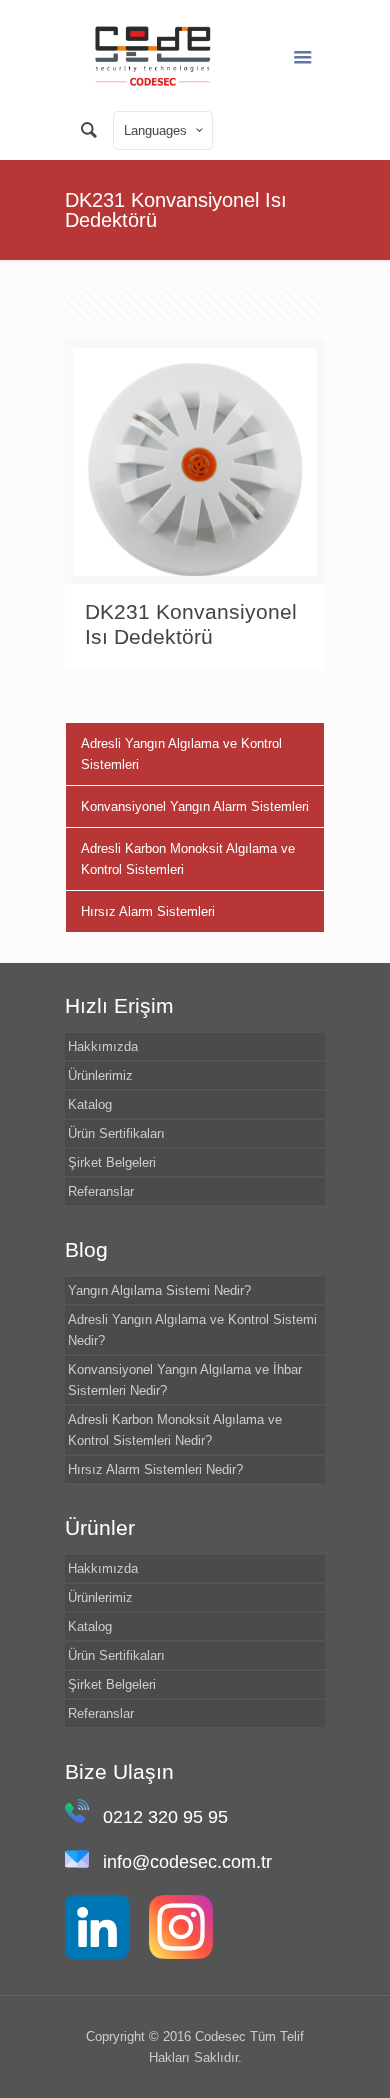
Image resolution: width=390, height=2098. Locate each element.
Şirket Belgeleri (112, 1162)
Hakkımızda (103, 1046)
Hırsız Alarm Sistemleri (148, 911)
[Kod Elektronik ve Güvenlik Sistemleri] (153, 55)
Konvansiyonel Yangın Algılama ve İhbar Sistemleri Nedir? (185, 1380)
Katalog (90, 1104)
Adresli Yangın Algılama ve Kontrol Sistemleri (181, 754)
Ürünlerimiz (100, 1075)
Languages (155, 130)
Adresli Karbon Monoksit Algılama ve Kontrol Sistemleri (188, 859)
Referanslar (101, 1191)
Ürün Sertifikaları (116, 1133)
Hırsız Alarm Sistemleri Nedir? (155, 1469)
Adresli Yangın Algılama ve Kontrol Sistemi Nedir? (192, 1330)
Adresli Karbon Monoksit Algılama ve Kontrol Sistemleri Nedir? (175, 1430)
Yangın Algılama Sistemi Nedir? (159, 1290)
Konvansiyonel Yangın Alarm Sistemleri (195, 806)
